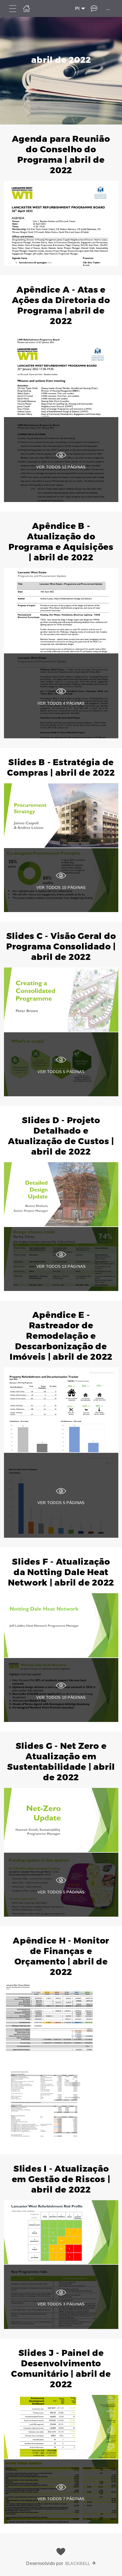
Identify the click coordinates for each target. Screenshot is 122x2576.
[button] (61, 200)
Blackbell (78, 2563)
